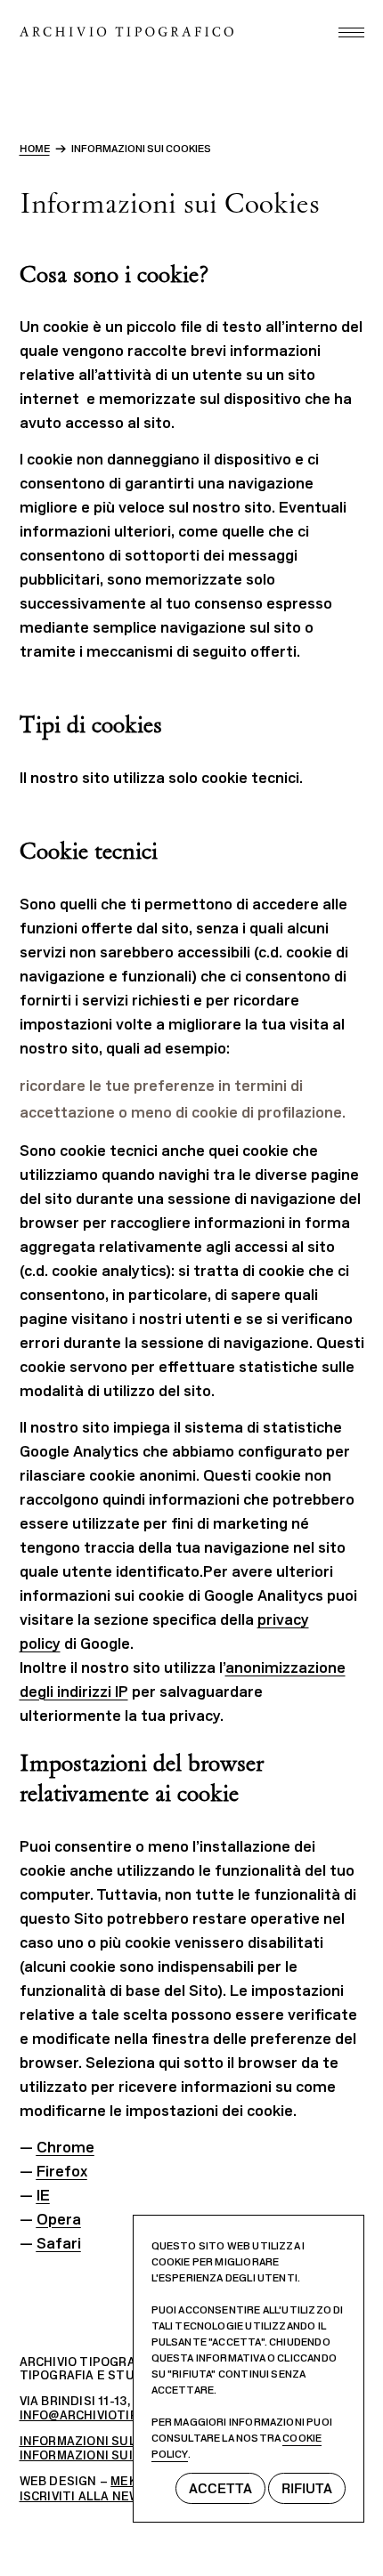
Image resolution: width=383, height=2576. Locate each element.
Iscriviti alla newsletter (109, 2496)
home (35, 149)
